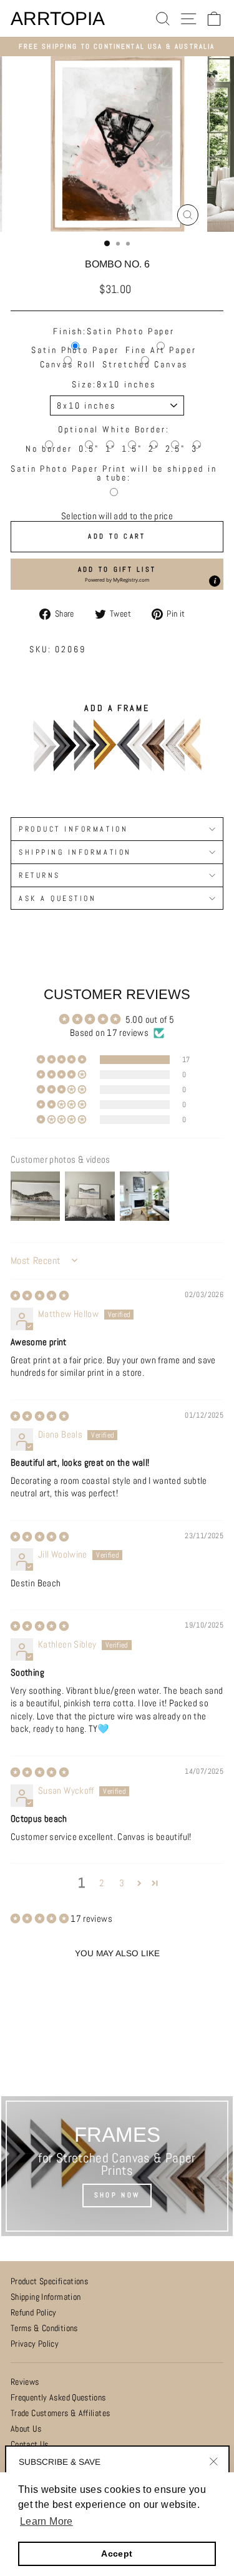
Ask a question (57, 898)
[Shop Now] (117, 2166)
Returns (40, 875)
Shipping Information (46, 2297)
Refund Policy (34, 2313)
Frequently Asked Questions (58, 2398)
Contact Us (30, 2444)
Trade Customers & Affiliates (60, 2413)
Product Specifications (49, 2281)
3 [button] (122, 1883)
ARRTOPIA (58, 19)
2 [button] (101, 1883)
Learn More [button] (46, 2521)
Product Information (73, 829)
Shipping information (75, 852)
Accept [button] (117, 2554)
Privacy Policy (35, 2344)
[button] (117, 574)
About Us (26, 2429)
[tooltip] (215, 581)
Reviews (25, 2382)
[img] (40, 1296)
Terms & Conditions (44, 2328)
